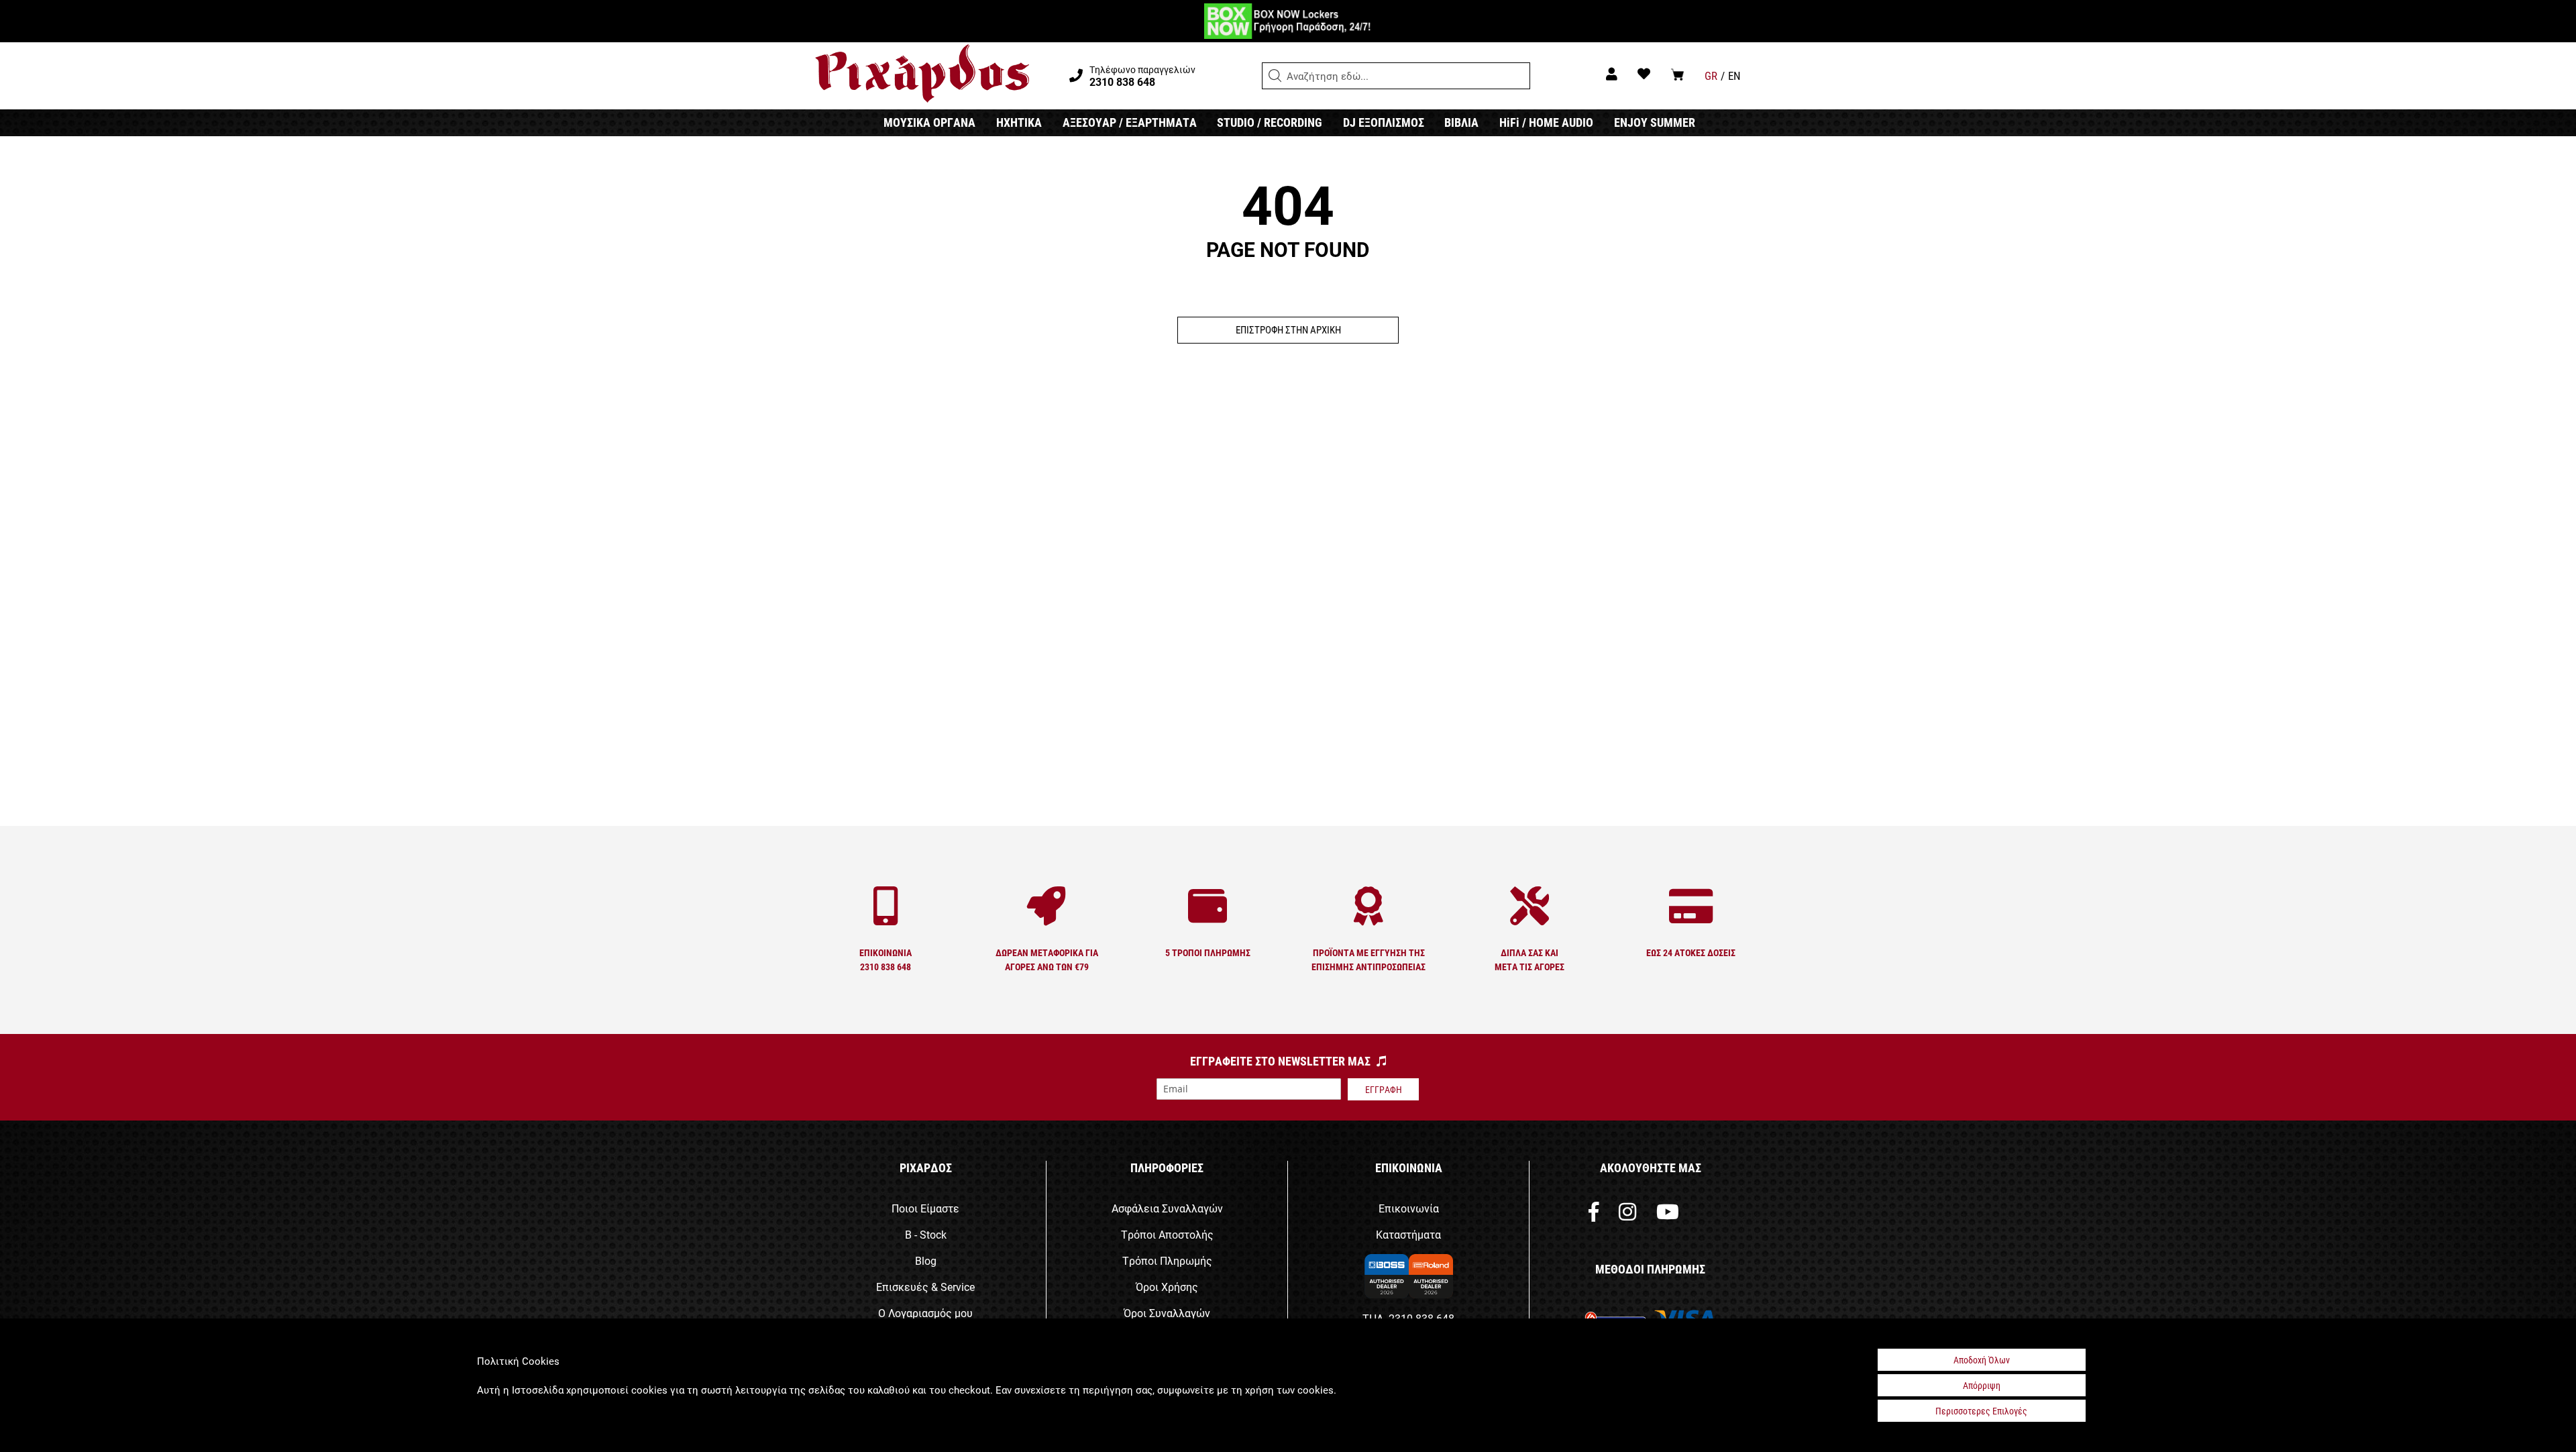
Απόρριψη (1982, 1385)
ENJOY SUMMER (1655, 122)
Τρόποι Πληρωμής (1167, 1260)
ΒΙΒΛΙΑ (1461, 122)
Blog (926, 1260)
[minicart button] (1677, 74)
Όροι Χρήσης (1167, 1287)
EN (1734, 75)
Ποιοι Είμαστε (925, 1208)
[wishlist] (1644, 73)
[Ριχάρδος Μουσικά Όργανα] (922, 74)
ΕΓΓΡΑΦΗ (1384, 1089)
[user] (1612, 73)
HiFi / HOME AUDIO (1546, 122)
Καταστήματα (1408, 1234)
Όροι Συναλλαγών (1167, 1313)
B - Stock (926, 1234)
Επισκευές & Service (925, 1287)
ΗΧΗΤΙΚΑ (1019, 122)
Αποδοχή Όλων (1982, 1360)
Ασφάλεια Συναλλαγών (1167, 1208)
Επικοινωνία (1409, 1208)
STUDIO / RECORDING (1270, 122)
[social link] (1594, 1215)
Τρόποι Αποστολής (1167, 1234)
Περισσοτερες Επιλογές (1981, 1411)
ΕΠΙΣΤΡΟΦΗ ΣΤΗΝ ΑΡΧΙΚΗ (1288, 329)
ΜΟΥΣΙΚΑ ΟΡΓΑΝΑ (929, 122)
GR (1711, 75)
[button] (1275, 76)
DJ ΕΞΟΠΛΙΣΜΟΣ (1384, 122)
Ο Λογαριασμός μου (925, 1313)
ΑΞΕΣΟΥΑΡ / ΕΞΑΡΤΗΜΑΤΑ (1130, 122)
